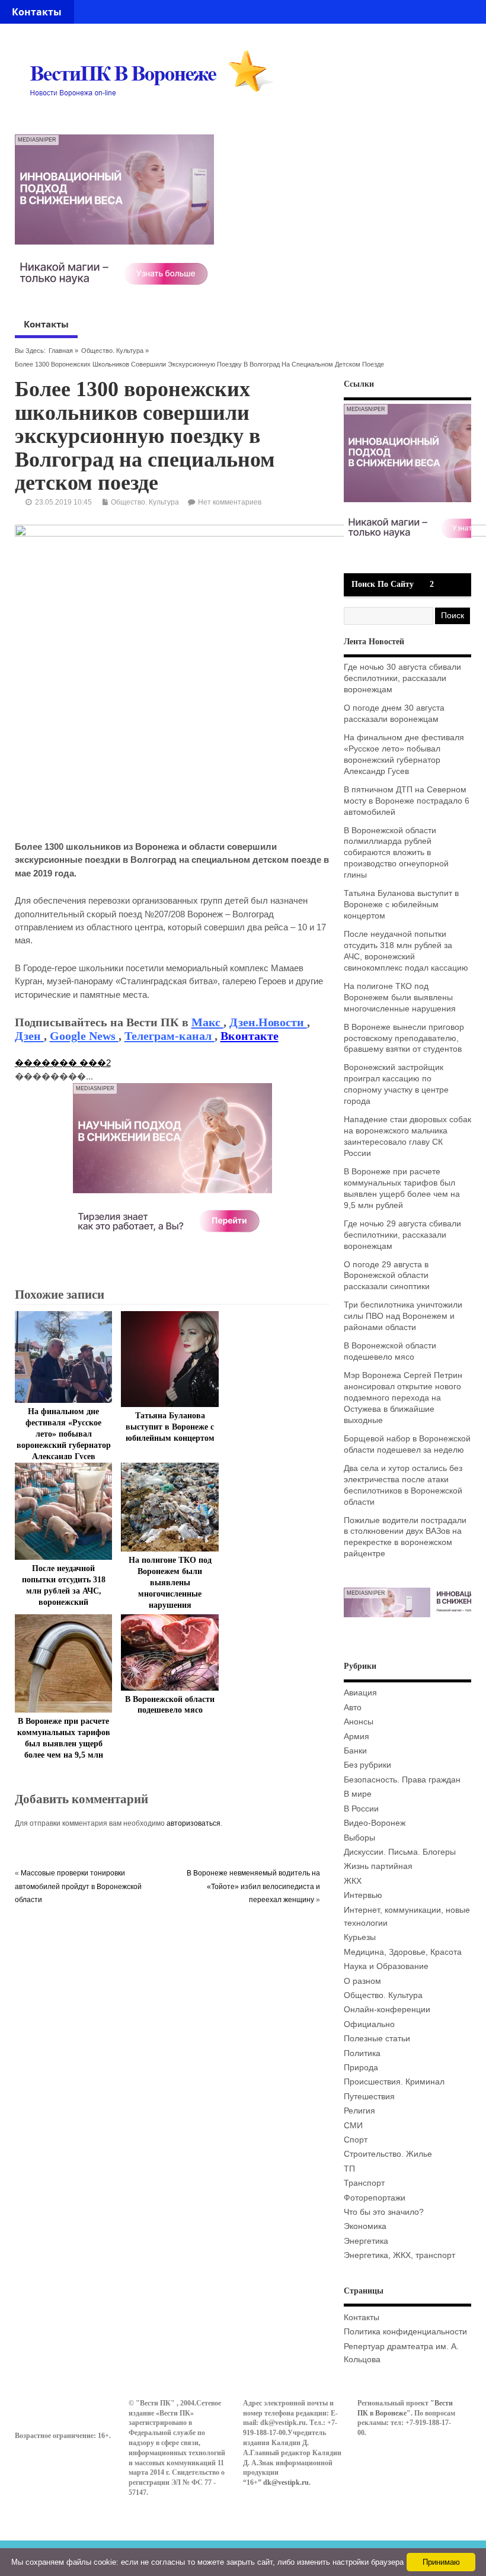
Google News (84, 1036)
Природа (361, 2068)
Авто (353, 1708)
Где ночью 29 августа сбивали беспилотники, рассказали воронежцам (402, 1235)
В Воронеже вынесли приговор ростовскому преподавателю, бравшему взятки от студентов (404, 1038)
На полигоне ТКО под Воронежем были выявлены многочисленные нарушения (170, 1583)
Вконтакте (250, 1036)
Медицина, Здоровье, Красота (403, 1952)
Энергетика (366, 2241)
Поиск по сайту (383, 584)
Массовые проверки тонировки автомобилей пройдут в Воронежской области (78, 1886)
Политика (362, 2053)
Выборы (359, 1838)
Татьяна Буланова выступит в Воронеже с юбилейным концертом (170, 1427)
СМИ (353, 2126)
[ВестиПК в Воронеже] (156, 119)
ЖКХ (353, 1881)
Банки (355, 1751)
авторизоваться (194, 1823)
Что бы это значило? (384, 2212)
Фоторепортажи (375, 2198)
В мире (358, 1794)
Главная (61, 351)
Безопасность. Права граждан (402, 1780)
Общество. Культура (112, 351)
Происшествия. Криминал (394, 2082)
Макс (207, 1022)
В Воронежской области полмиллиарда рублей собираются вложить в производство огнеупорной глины (396, 853)
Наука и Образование (386, 1966)
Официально (369, 2024)
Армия (356, 1737)
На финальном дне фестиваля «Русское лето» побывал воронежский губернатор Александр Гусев (64, 1434)
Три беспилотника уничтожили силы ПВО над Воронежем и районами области (403, 1316)
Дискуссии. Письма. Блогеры (400, 1852)
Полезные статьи (377, 2039)
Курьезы (360, 1937)
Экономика (365, 2226)
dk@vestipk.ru (286, 2482)
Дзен (29, 1036)
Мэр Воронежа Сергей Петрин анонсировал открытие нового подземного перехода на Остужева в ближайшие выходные (403, 1398)
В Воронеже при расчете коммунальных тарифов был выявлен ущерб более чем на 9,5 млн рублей (64, 1744)
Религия (359, 2111)
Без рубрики (367, 1765)
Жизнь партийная (378, 1866)
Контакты (37, 12)
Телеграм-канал (170, 1036)
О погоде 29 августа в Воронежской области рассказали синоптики (387, 1276)
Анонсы (359, 1722)
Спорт (356, 2140)
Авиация (360, 1693)
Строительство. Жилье (388, 2154)
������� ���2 (63, 1063)
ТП (349, 2169)
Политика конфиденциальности (405, 2332)
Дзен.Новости (268, 1022)
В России (361, 1809)
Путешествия (369, 2097)
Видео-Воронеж (375, 1823)
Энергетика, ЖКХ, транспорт (399, 2255)
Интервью (363, 1895)
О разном (362, 1981)
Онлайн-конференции (387, 2010)
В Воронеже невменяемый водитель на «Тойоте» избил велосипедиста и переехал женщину (253, 1886)
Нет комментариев (230, 502)
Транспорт (364, 2183)
